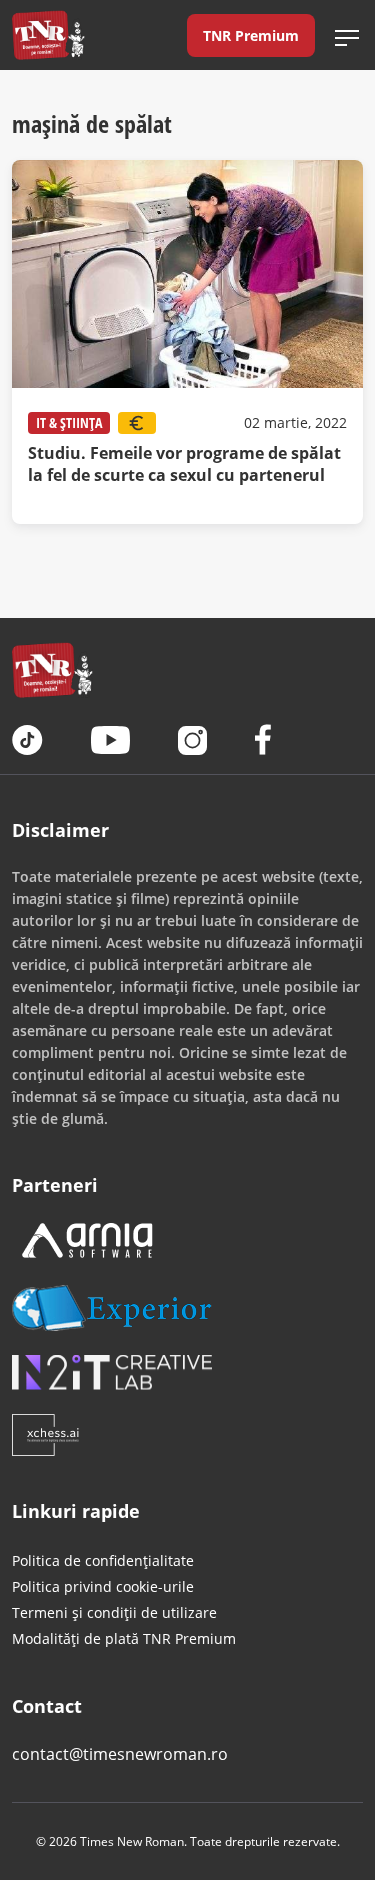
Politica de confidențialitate (103, 1560)
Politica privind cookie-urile (103, 1586)
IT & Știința (69, 422)
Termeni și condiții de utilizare (114, 1612)
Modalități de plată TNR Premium (124, 1638)
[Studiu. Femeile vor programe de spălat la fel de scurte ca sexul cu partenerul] (187, 342)
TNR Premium (251, 35)
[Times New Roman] (48, 35)
